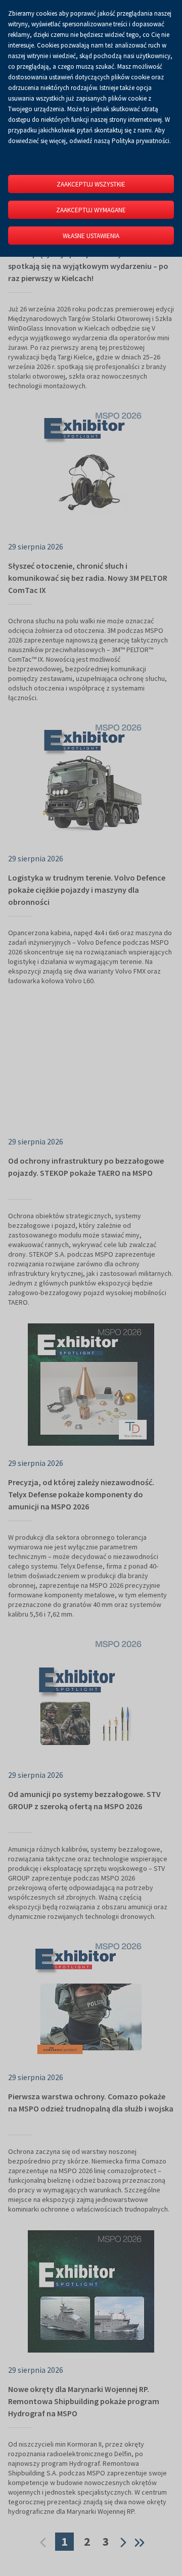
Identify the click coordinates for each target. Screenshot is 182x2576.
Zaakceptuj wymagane (91, 210)
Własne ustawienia (91, 236)
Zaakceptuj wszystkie (91, 184)
